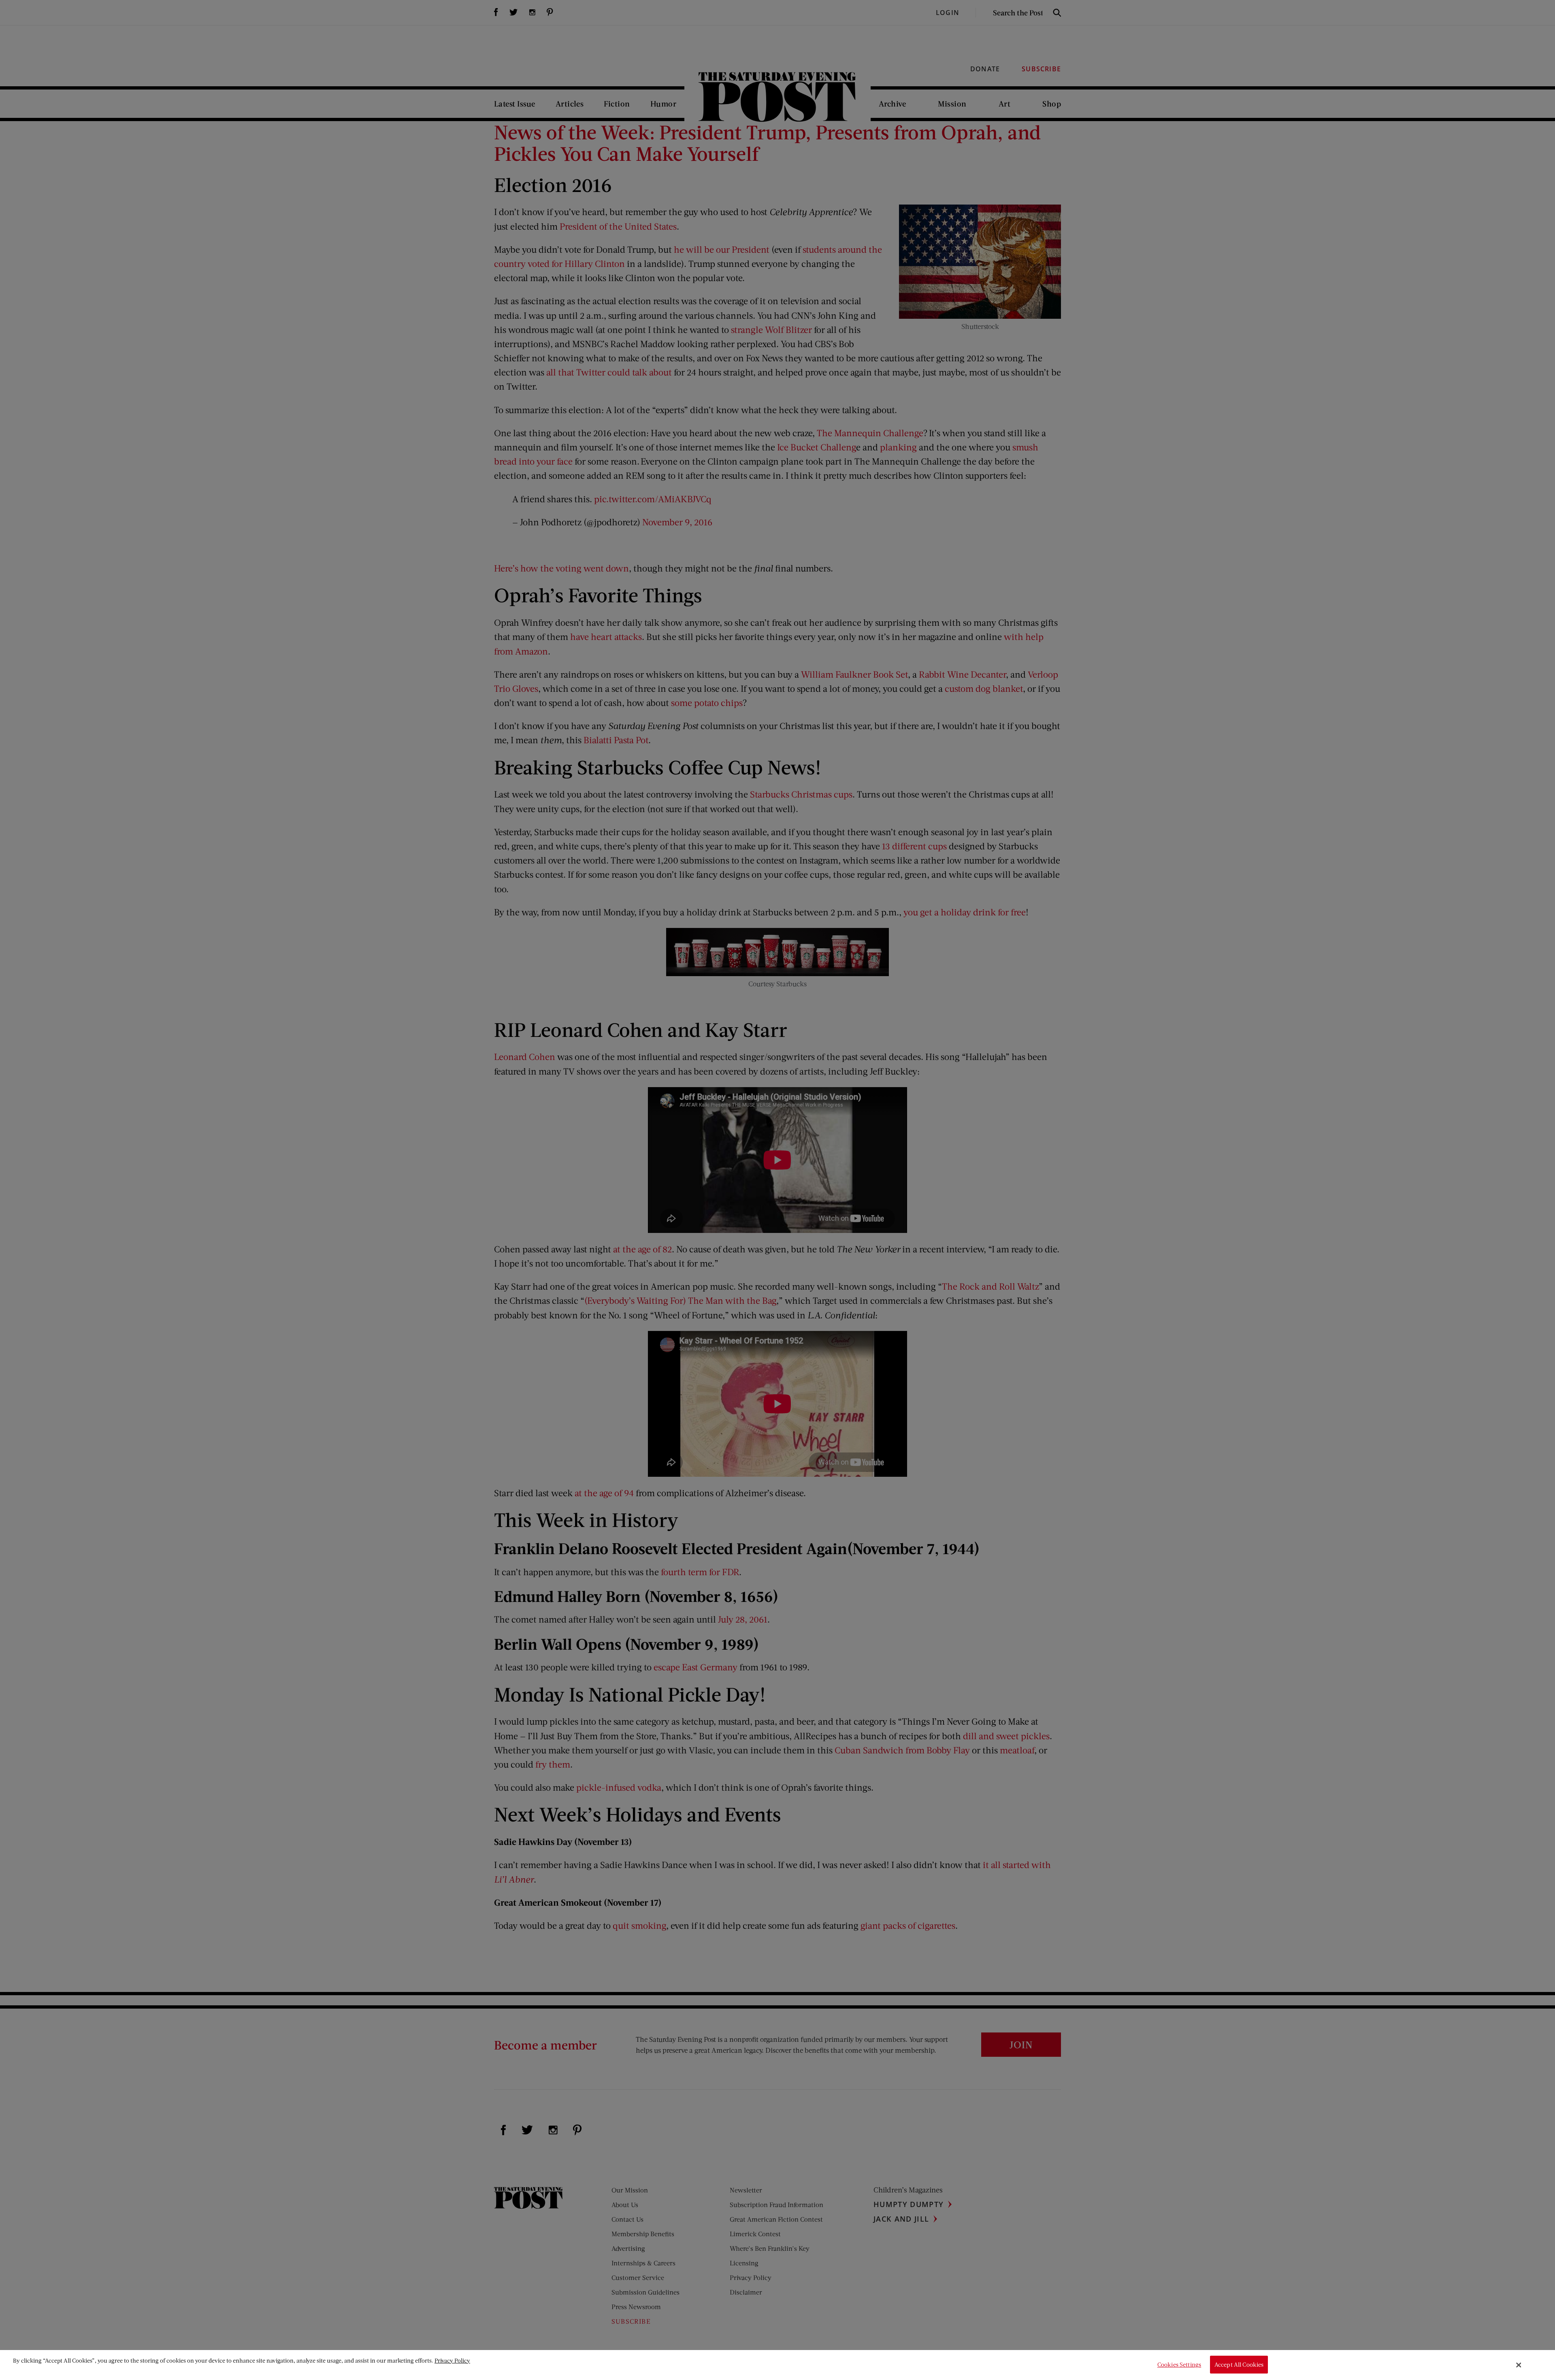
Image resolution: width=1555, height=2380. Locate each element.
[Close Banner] (1519, 2365)
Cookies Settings (1179, 2365)
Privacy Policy (452, 2360)
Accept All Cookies (1239, 2365)
